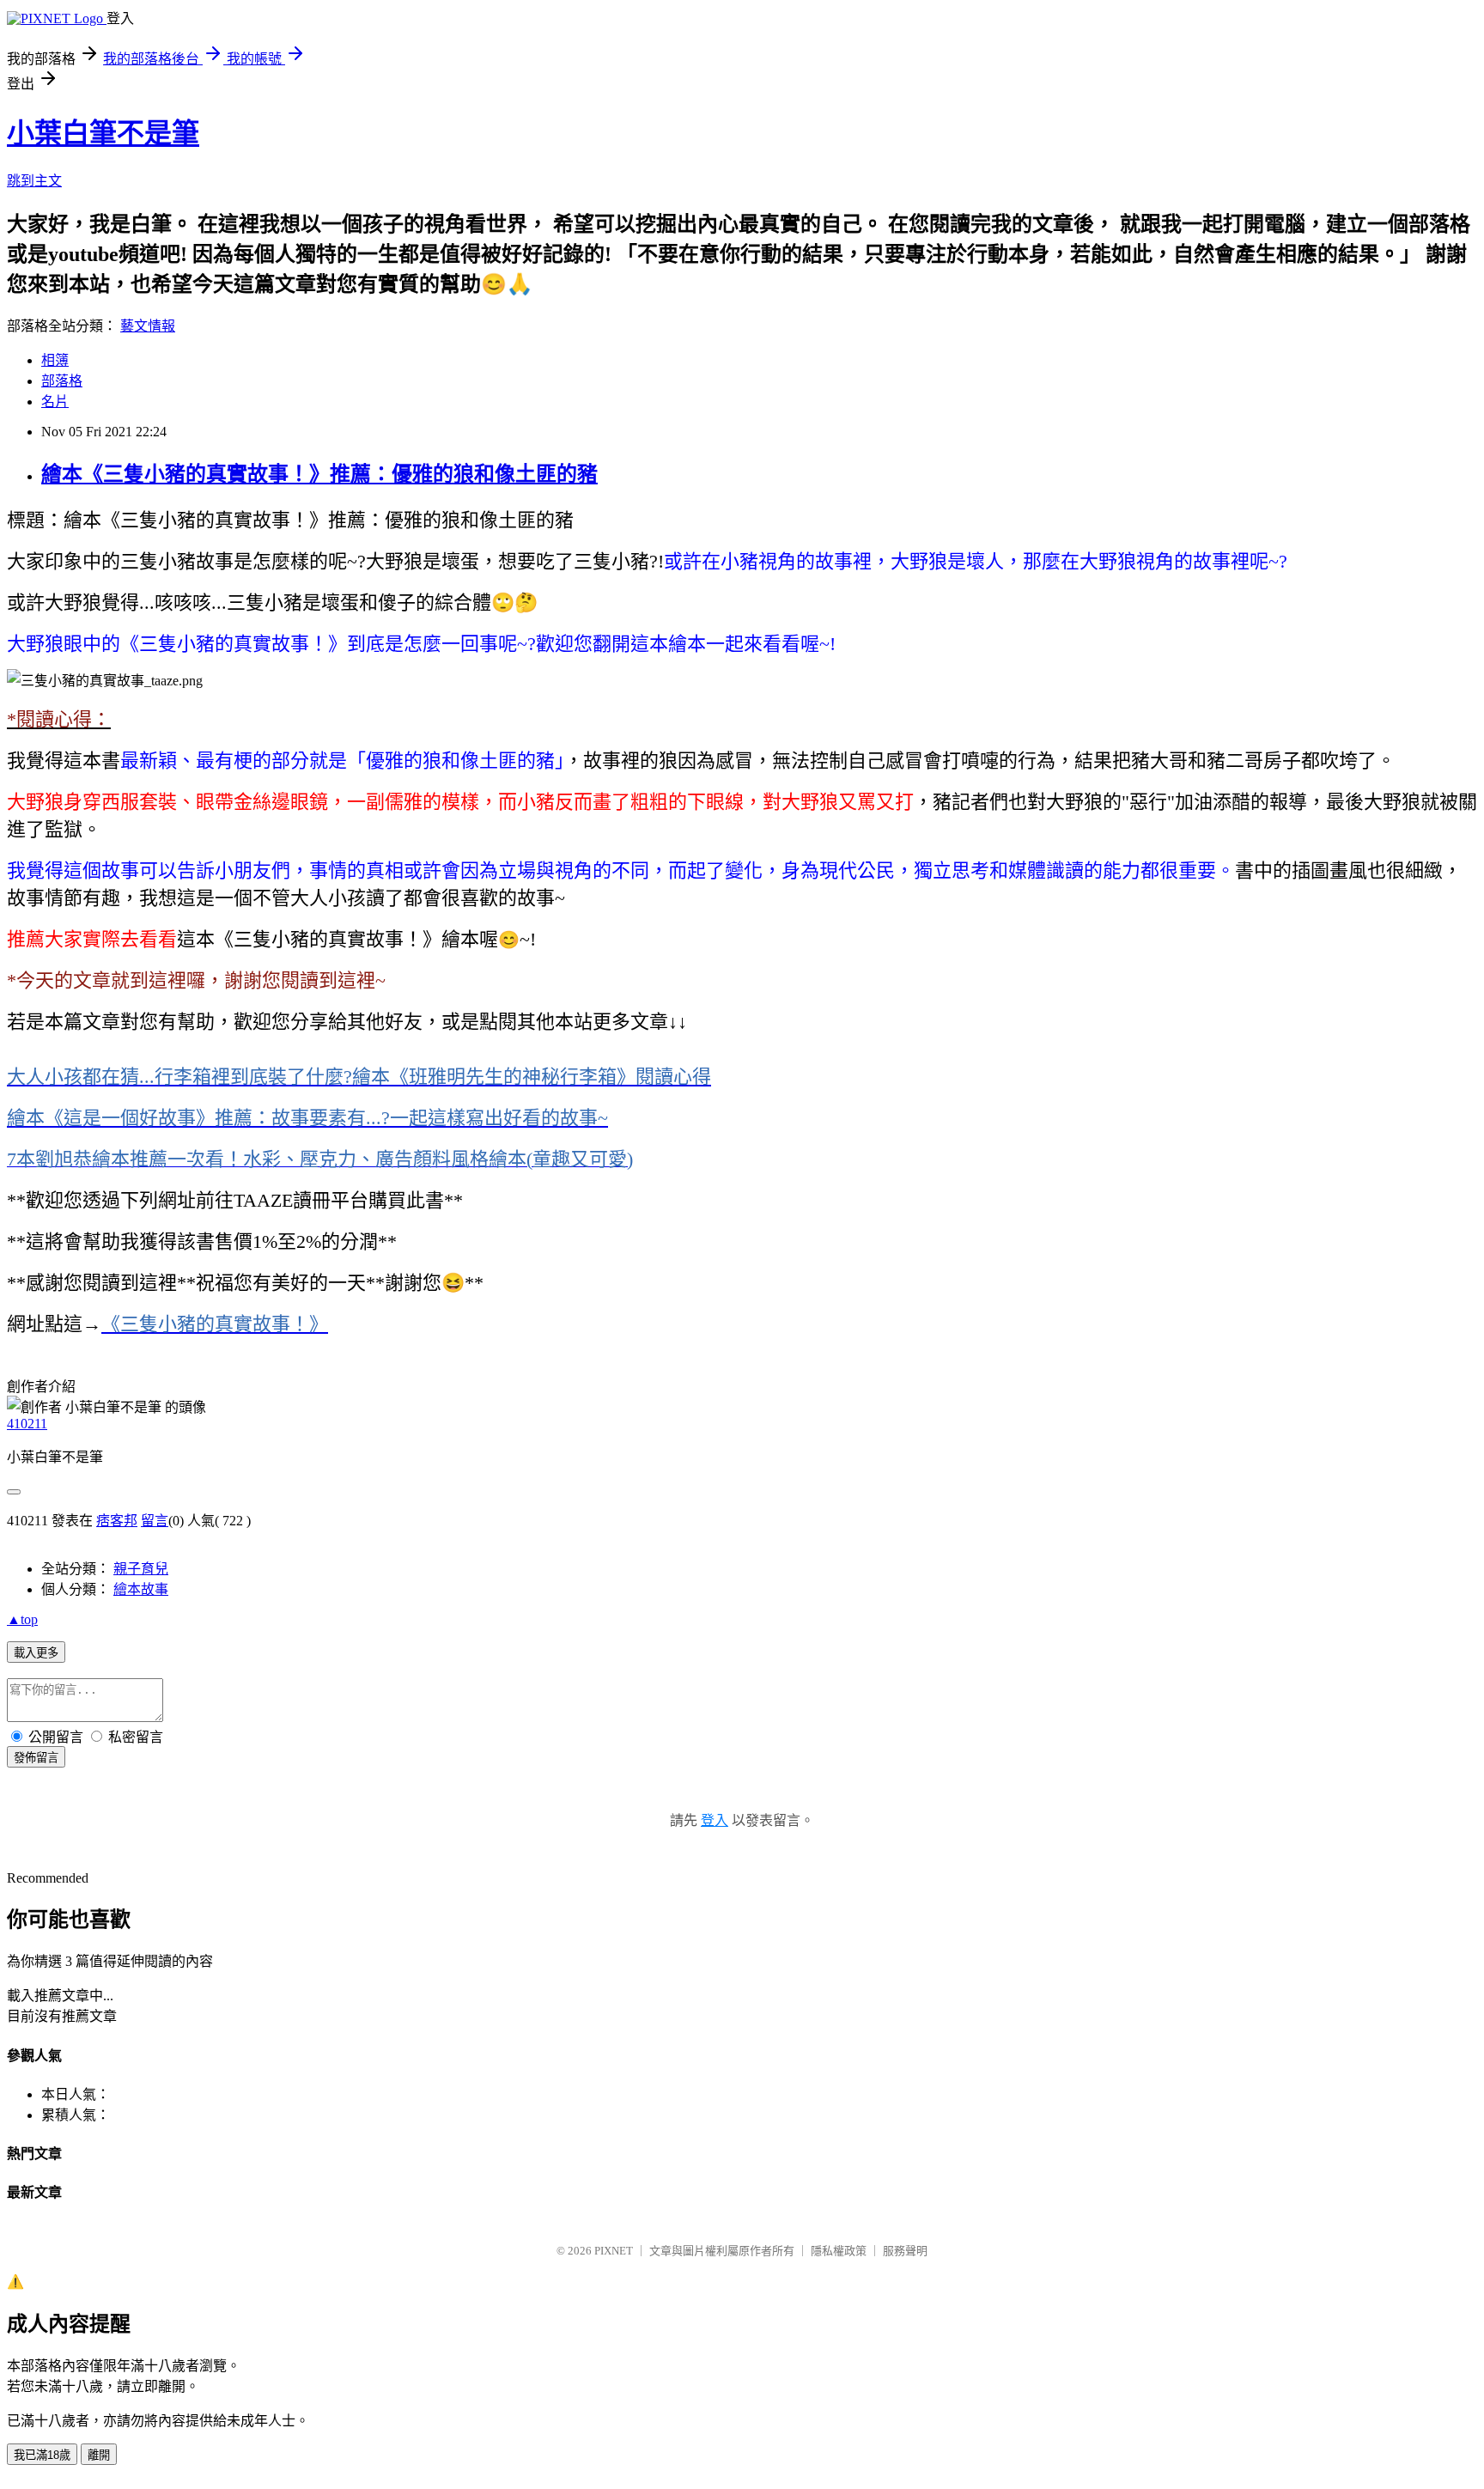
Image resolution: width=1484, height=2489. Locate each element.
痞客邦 (117, 1521)
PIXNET (614, 2251)
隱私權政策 (839, 2251)
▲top (22, 1619)
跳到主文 (34, 181)
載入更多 (36, 1653)
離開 (99, 2455)
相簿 (55, 360)
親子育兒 (141, 1569)
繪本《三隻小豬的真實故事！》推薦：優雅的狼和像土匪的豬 (319, 474)
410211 (27, 1424)
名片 (55, 402)
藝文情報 (148, 326)
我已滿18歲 (42, 2455)
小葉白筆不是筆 (103, 133)
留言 (155, 1521)
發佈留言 (36, 1758)
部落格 (62, 381)
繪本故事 (141, 1589)
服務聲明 (905, 2251)
